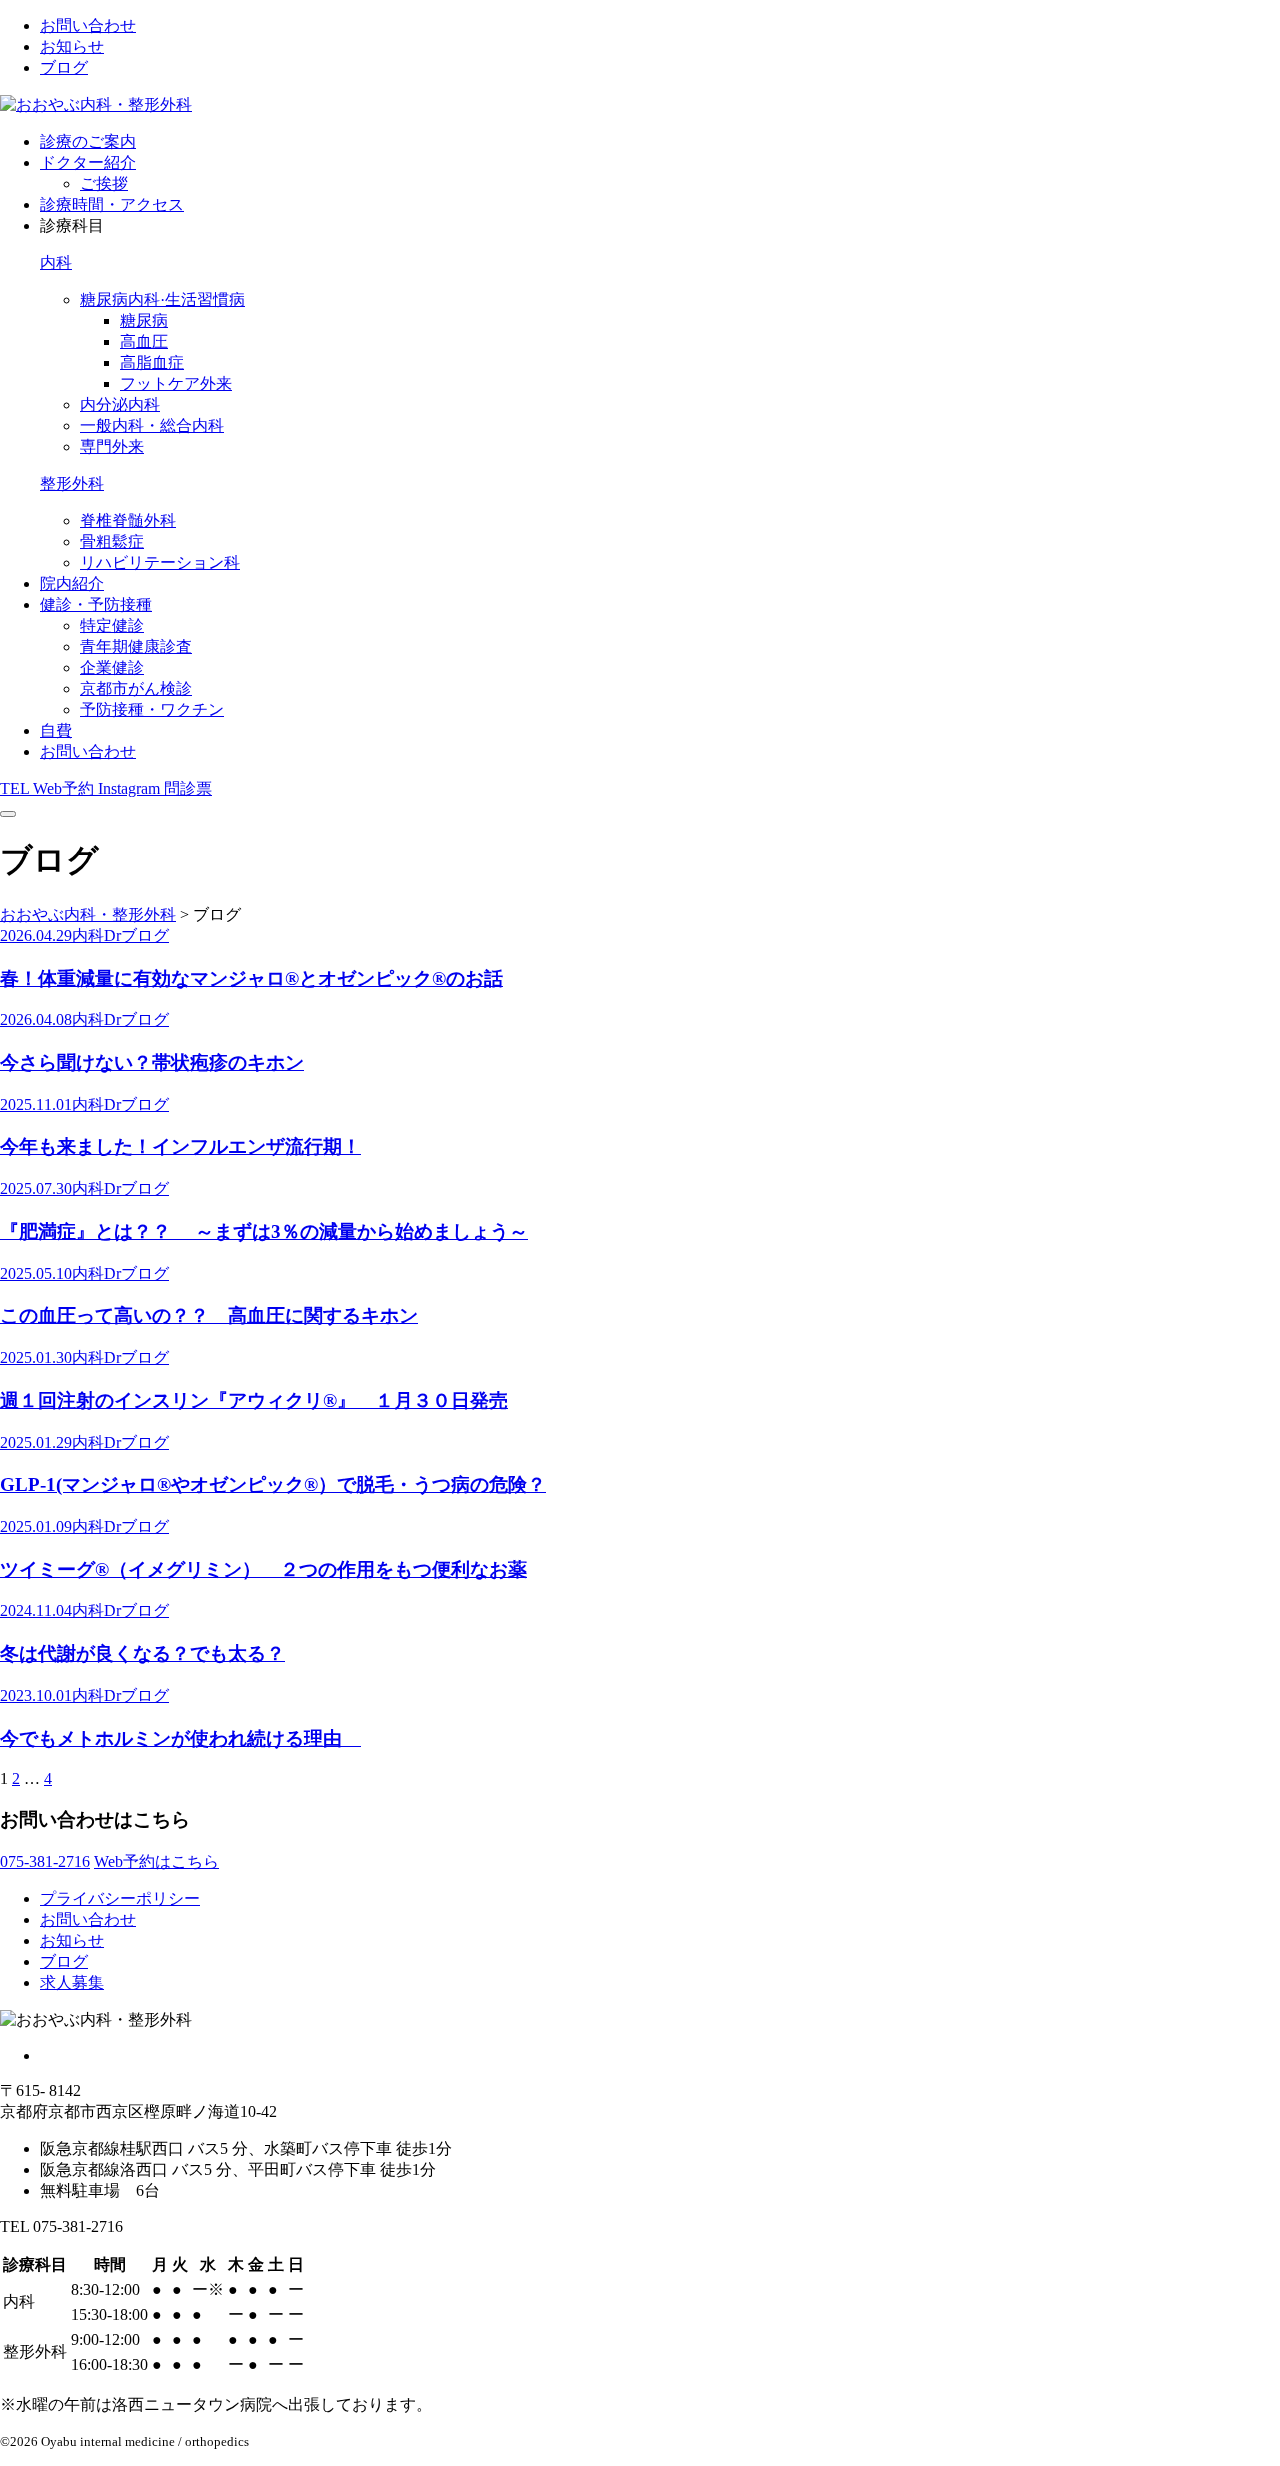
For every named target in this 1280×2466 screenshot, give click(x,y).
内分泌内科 (120, 404)
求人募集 (72, 1982)
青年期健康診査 (136, 646)
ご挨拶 (104, 183)
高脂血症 (152, 362)
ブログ (64, 67)
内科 (56, 262)
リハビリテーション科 (160, 562)
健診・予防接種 (96, 604)
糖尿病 (144, 320)
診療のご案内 (88, 141)
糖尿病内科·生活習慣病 (162, 299)
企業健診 (112, 667)
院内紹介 (72, 583)
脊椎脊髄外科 (128, 520)
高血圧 (144, 341)
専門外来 (112, 446)
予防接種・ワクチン (152, 709)
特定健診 (112, 625)
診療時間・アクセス (112, 204)
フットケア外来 (176, 383)
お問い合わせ (88, 25)
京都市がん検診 (136, 688)
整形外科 (72, 483)
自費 (56, 730)
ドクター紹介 (88, 162)
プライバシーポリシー (120, 1898)
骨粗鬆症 (112, 541)
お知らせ (72, 46)
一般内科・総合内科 (152, 425)
